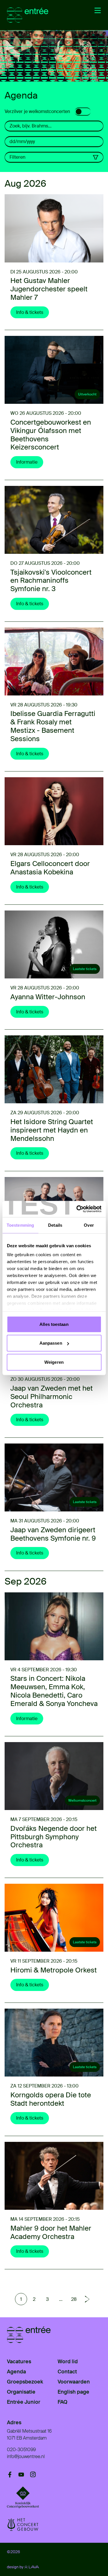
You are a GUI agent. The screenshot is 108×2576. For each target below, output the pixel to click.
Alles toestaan (54, 1324)
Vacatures (19, 2362)
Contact (67, 2372)
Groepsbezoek (25, 2382)
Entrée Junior (24, 2402)
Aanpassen (51, 1343)
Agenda (16, 2372)
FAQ (62, 2402)
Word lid (68, 2362)
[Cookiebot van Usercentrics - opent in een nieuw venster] (77, 1209)
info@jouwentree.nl (26, 2456)
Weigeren (54, 1362)
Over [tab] (89, 1225)
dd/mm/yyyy (22, 141)
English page (73, 2392)
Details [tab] (55, 1225)
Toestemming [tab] (20, 1225)
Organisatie (21, 2392)
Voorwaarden (74, 2382)
